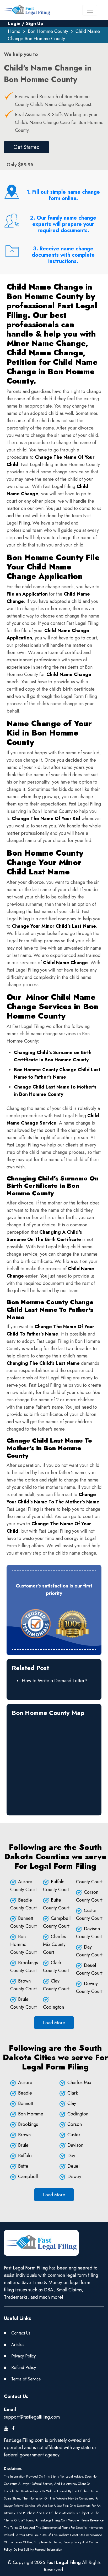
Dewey (74, 2177)
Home (14, 31)
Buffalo (25, 2156)
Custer (74, 2135)
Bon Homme (31, 2114)
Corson (75, 2124)
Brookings (28, 2124)
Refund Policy (24, 2368)
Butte (23, 2166)
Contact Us (21, 2333)
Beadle (25, 2093)
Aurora (25, 2083)
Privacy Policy (23, 2356)
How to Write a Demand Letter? (55, 1681)
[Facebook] (13, 2428)
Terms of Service (26, 2379)
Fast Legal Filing (64, 2562)
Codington (78, 2114)
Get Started (26, 147)
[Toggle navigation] (90, 10)
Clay (72, 2103)
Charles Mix (79, 2083)
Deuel (73, 2166)
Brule (23, 2145)
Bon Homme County (48, 31)
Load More (54, 2023)
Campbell (28, 2177)
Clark (73, 2093)
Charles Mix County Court (55, 1944)
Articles (18, 2345)
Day (71, 2156)
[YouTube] (6, 2428)
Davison (75, 2145)
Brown (24, 2135)
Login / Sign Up (26, 23)
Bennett (26, 2103)
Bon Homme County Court (23, 1944)
